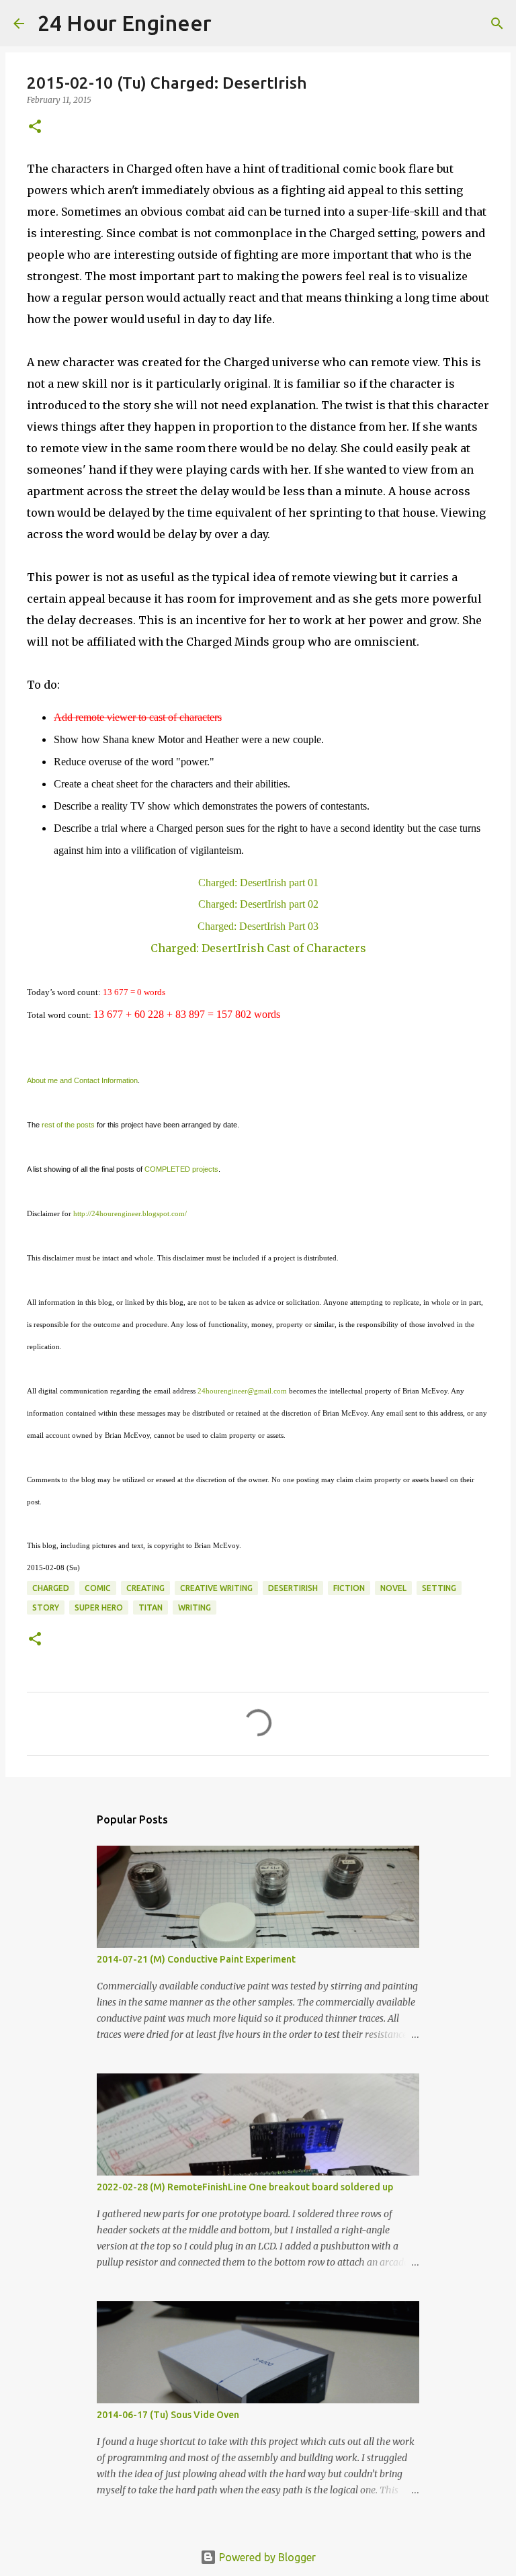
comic (98, 1588)
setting (439, 1588)
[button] (35, 127)
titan (150, 1607)
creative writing (216, 1588)
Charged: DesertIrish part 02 (258, 904)
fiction (349, 1588)
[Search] (230, 24)
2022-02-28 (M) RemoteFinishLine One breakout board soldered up (245, 2187)
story (46, 1607)
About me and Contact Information (82, 1080)
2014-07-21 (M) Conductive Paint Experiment (196, 1959)
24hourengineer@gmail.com (242, 1391)
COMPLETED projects (181, 1169)
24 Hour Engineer (125, 23)
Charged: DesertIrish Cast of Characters (258, 948)
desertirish (293, 1588)
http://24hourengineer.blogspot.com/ (130, 1213)
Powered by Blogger (266, 2557)
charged (51, 1588)
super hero (99, 1607)
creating (145, 1588)
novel (393, 1588)
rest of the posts (68, 1125)
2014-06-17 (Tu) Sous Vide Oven (168, 2415)
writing (195, 1607)
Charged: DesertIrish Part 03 (258, 926)
